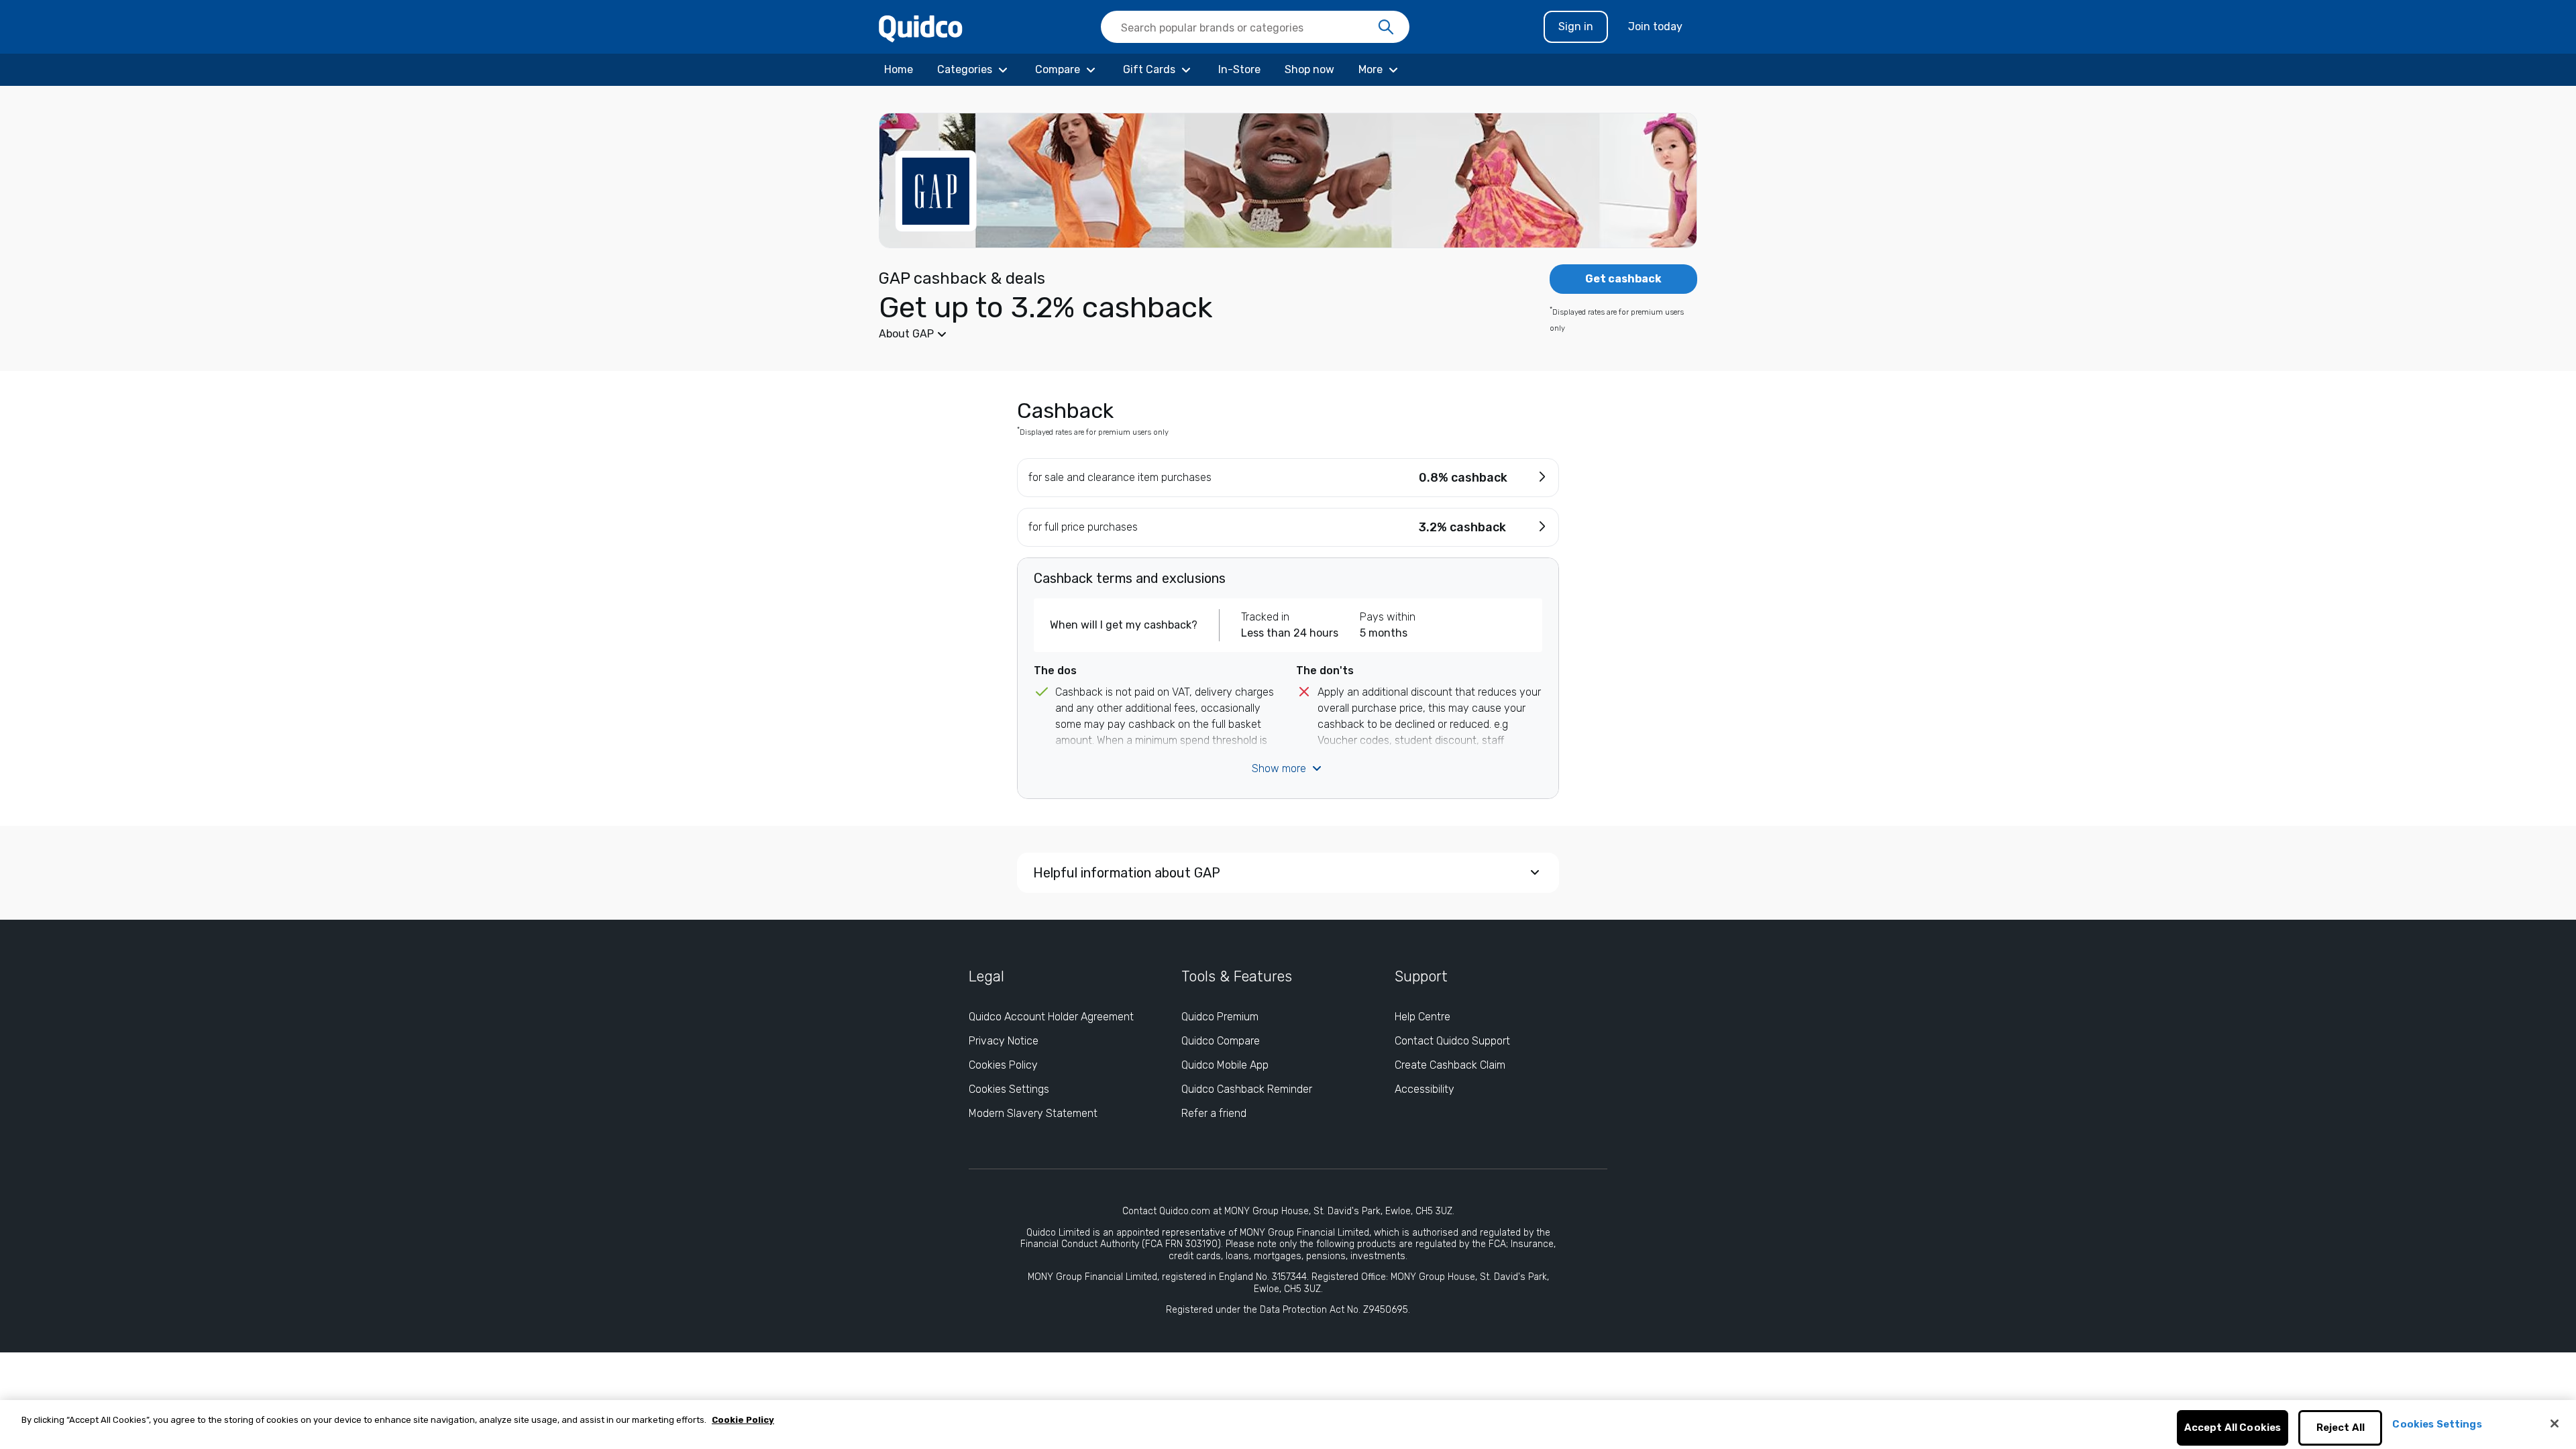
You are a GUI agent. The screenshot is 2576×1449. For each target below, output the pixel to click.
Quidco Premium (1220, 1017)
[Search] (1386, 28)
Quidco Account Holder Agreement (1051, 1017)
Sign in (1576, 26)
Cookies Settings (1009, 1089)
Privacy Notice (1004, 1041)
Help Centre (1423, 1017)
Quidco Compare (1221, 1041)
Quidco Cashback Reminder (1247, 1089)
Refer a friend (1214, 1113)
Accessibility (1425, 1089)
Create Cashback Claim (1450, 1065)
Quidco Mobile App (1225, 1065)
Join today (1655, 26)
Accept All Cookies (2233, 1428)
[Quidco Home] (921, 28)
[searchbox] (1255, 27)
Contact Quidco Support (1452, 1041)
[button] (1187, 334)
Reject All (2341, 1428)
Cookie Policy (743, 1420)
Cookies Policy (1003, 1065)
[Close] (2555, 1424)
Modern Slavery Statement (1033, 1113)
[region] (1288, 1425)
